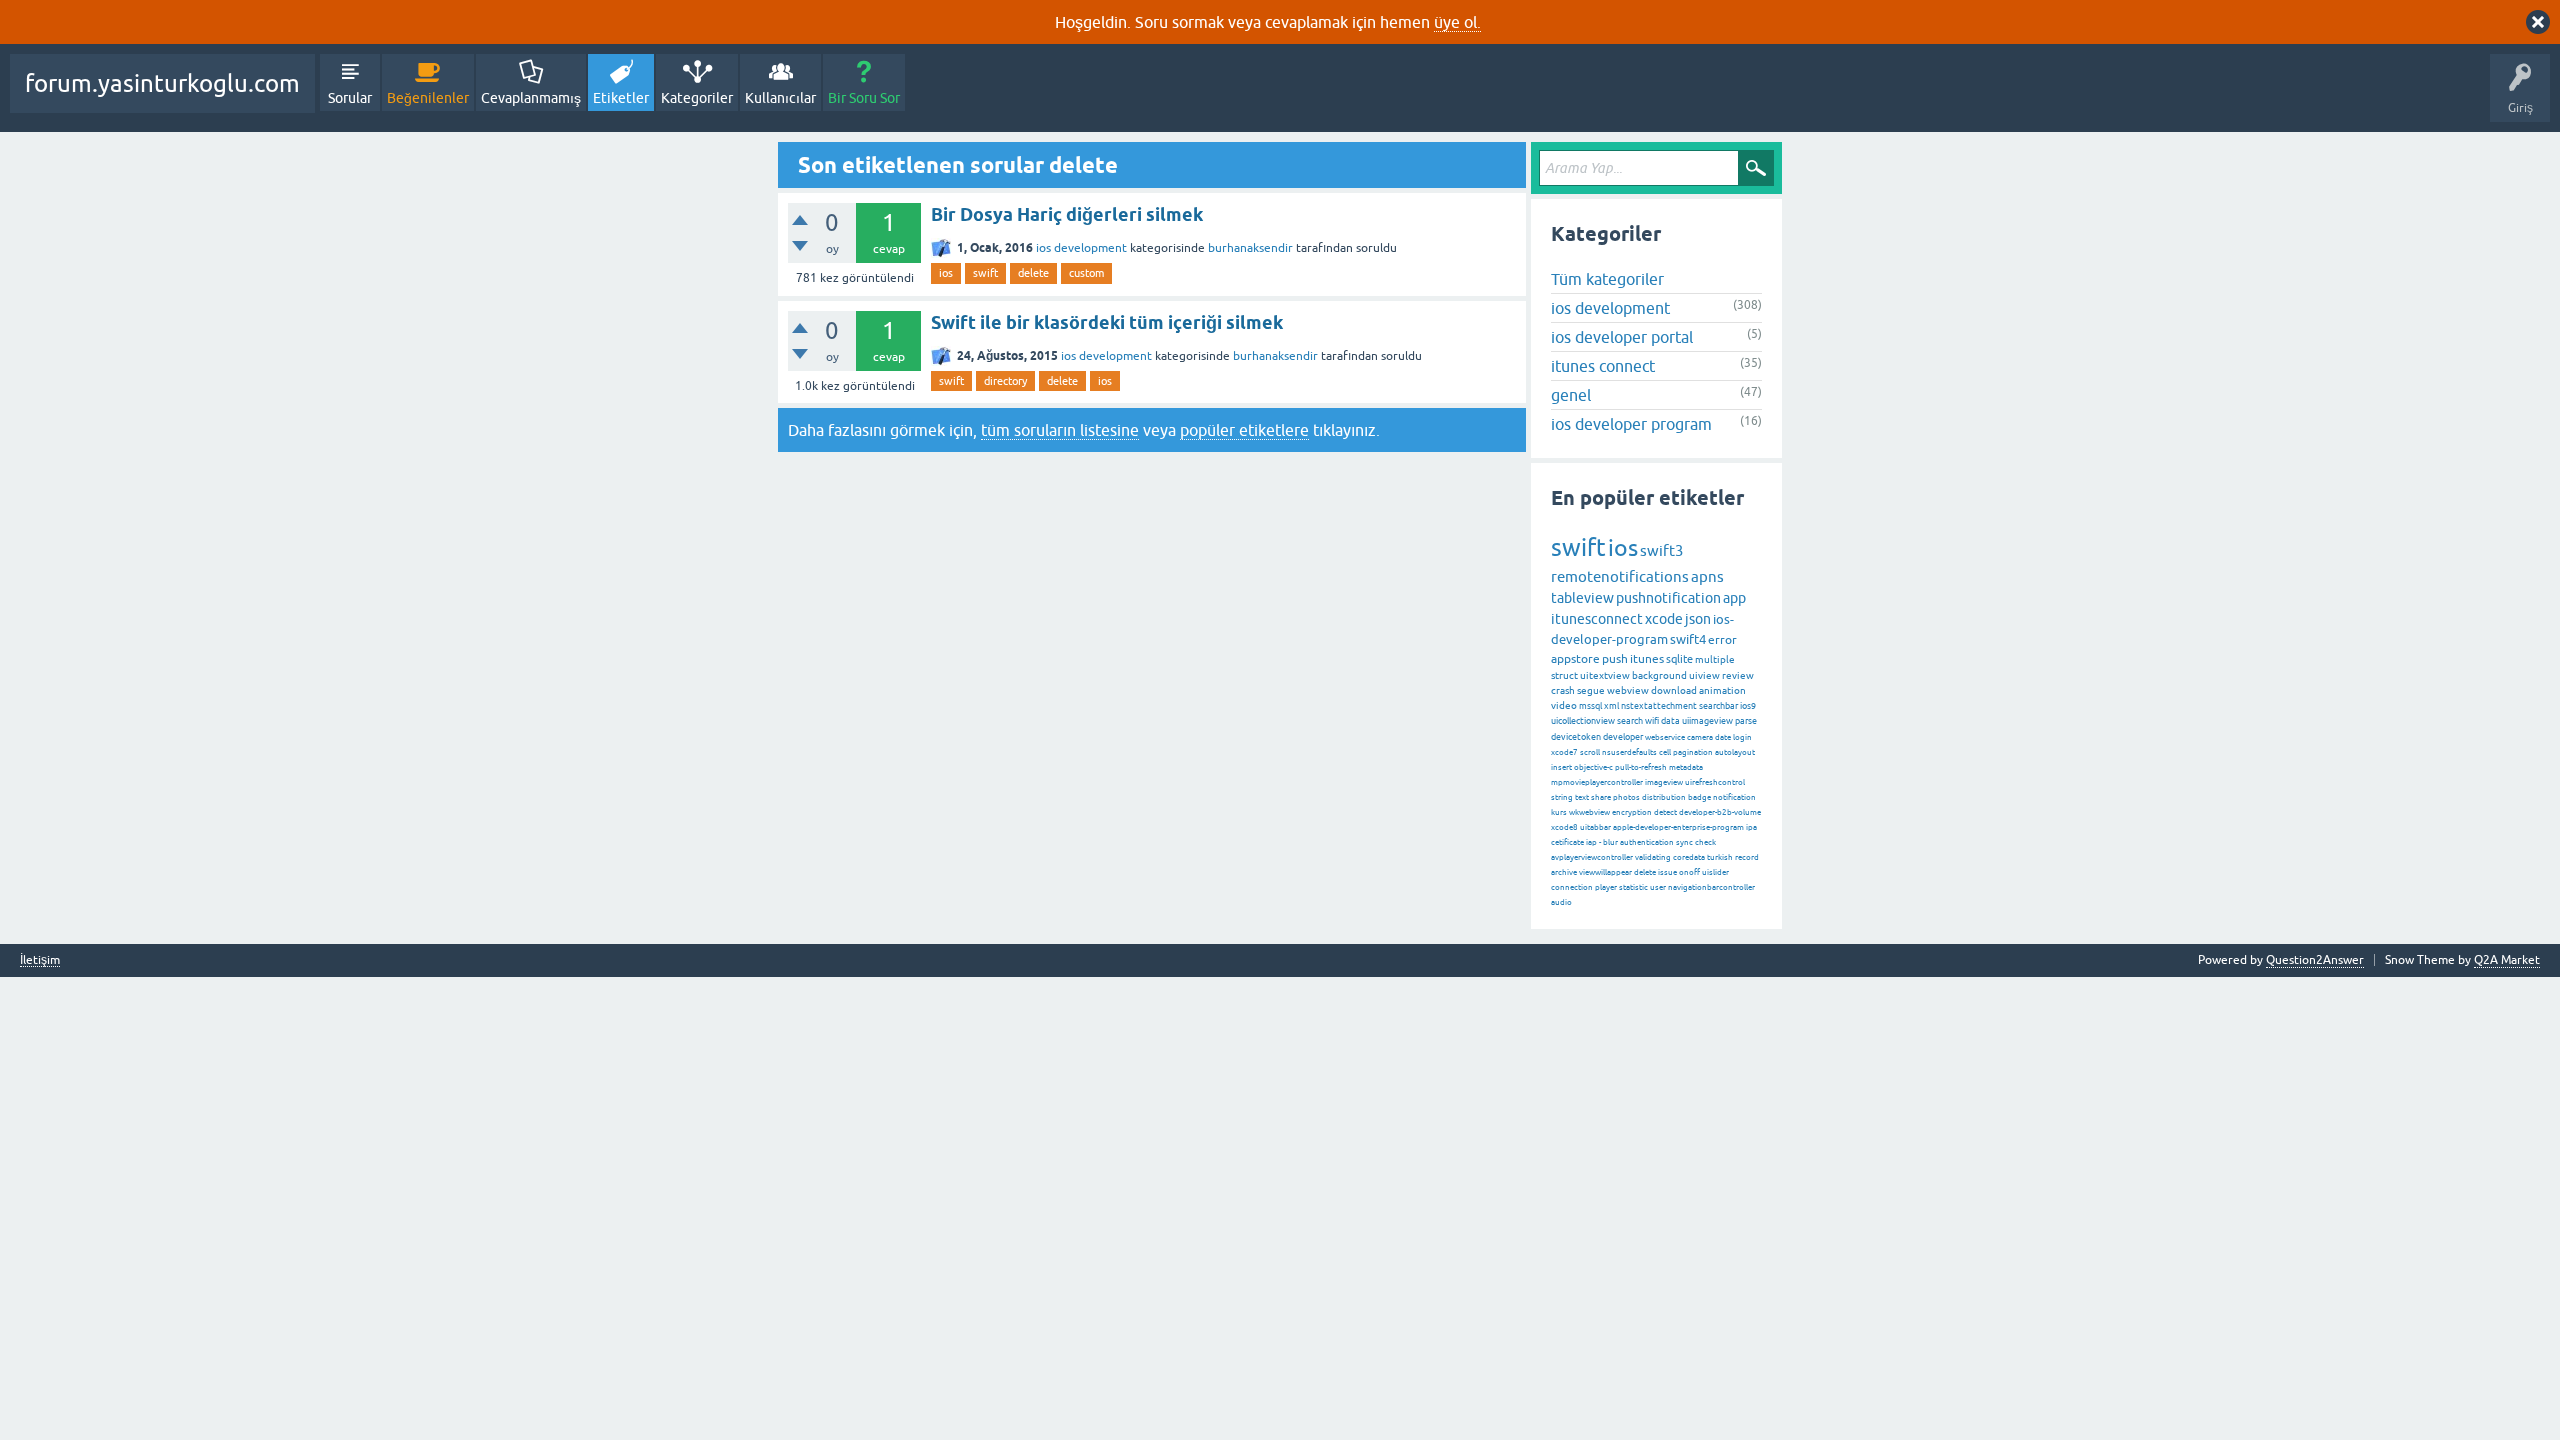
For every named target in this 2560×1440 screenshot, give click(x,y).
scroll (1590, 752)
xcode (1664, 619)
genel (1571, 395)
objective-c (1593, 767)
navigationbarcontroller (1711, 887)
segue (1591, 690)
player (1606, 887)
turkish (1720, 857)
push (1615, 659)
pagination (1693, 752)
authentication (1647, 842)
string (1562, 797)
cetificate (1567, 842)
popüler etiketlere (1244, 430)
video (1564, 705)
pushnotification (1668, 598)
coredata (1689, 857)
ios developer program (1631, 424)
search (1630, 721)
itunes (1647, 659)
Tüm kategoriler (1607, 279)
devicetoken (1576, 737)
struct (1564, 675)
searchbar (1718, 706)
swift (985, 273)
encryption (1632, 812)
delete (1033, 273)
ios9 (1748, 706)
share (1601, 797)
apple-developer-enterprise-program (1678, 827)
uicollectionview (1583, 721)
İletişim (40, 960)
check (1705, 842)
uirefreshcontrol (1715, 782)
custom (1086, 273)
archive (1564, 872)
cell (1665, 752)
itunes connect (1603, 366)
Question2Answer (2315, 960)
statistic (1633, 887)
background (1659, 675)
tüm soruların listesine (1060, 430)
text (1582, 797)
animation (1722, 690)
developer (1623, 737)
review (1738, 675)
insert (1561, 767)
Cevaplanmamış (531, 98)
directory (1005, 381)
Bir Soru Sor (864, 98)
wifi (1652, 721)
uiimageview (1707, 721)
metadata (1686, 767)
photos (1626, 797)
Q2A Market (2507, 960)
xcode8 (1564, 827)
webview (1628, 690)
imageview (1664, 782)
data (1670, 721)
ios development (1081, 248)
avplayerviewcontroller (1592, 857)
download (1674, 690)
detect (1665, 812)
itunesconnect (1597, 619)
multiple (1715, 659)
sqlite (1679, 659)
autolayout (1735, 752)
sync (1684, 842)
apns (1707, 576)
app (1734, 598)
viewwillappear (1605, 872)
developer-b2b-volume (1720, 812)
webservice (1665, 737)
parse (1746, 721)
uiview (1704, 675)
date (1723, 737)
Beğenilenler (428, 98)
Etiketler (621, 98)
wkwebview (1589, 812)
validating (1653, 857)
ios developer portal (1622, 337)
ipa (1751, 827)
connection (1572, 887)
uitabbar (1595, 827)
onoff (1689, 872)
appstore (1575, 659)
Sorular (350, 98)
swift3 (1661, 550)
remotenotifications (1620, 576)
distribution (1664, 797)
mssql (1590, 706)
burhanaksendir (1250, 248)
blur (1610, 842)
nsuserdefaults (1629, 752)
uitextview (1605, 675)
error (1722, 640)
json (1698, 619)
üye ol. (1457, 22)
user (1658, 887)
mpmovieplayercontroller (1597, 782)
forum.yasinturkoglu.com (162, 83)
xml (1611, 706)
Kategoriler (697, 98)
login (1742, 737)
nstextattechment (1659, 706)
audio (1561, 902)
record (1747, 857)
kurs (1559, 812)
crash (1563, 690)
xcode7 (1564, 752)
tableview (1582, 598)
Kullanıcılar (780, 98)
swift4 (1688, 639)
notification (1734, 797)
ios (946, 273)
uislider (1715, 872)
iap (1591, 842)
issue (1667, 872)
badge (1699, 797)
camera (1700, 737)
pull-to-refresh (1641, 767)
